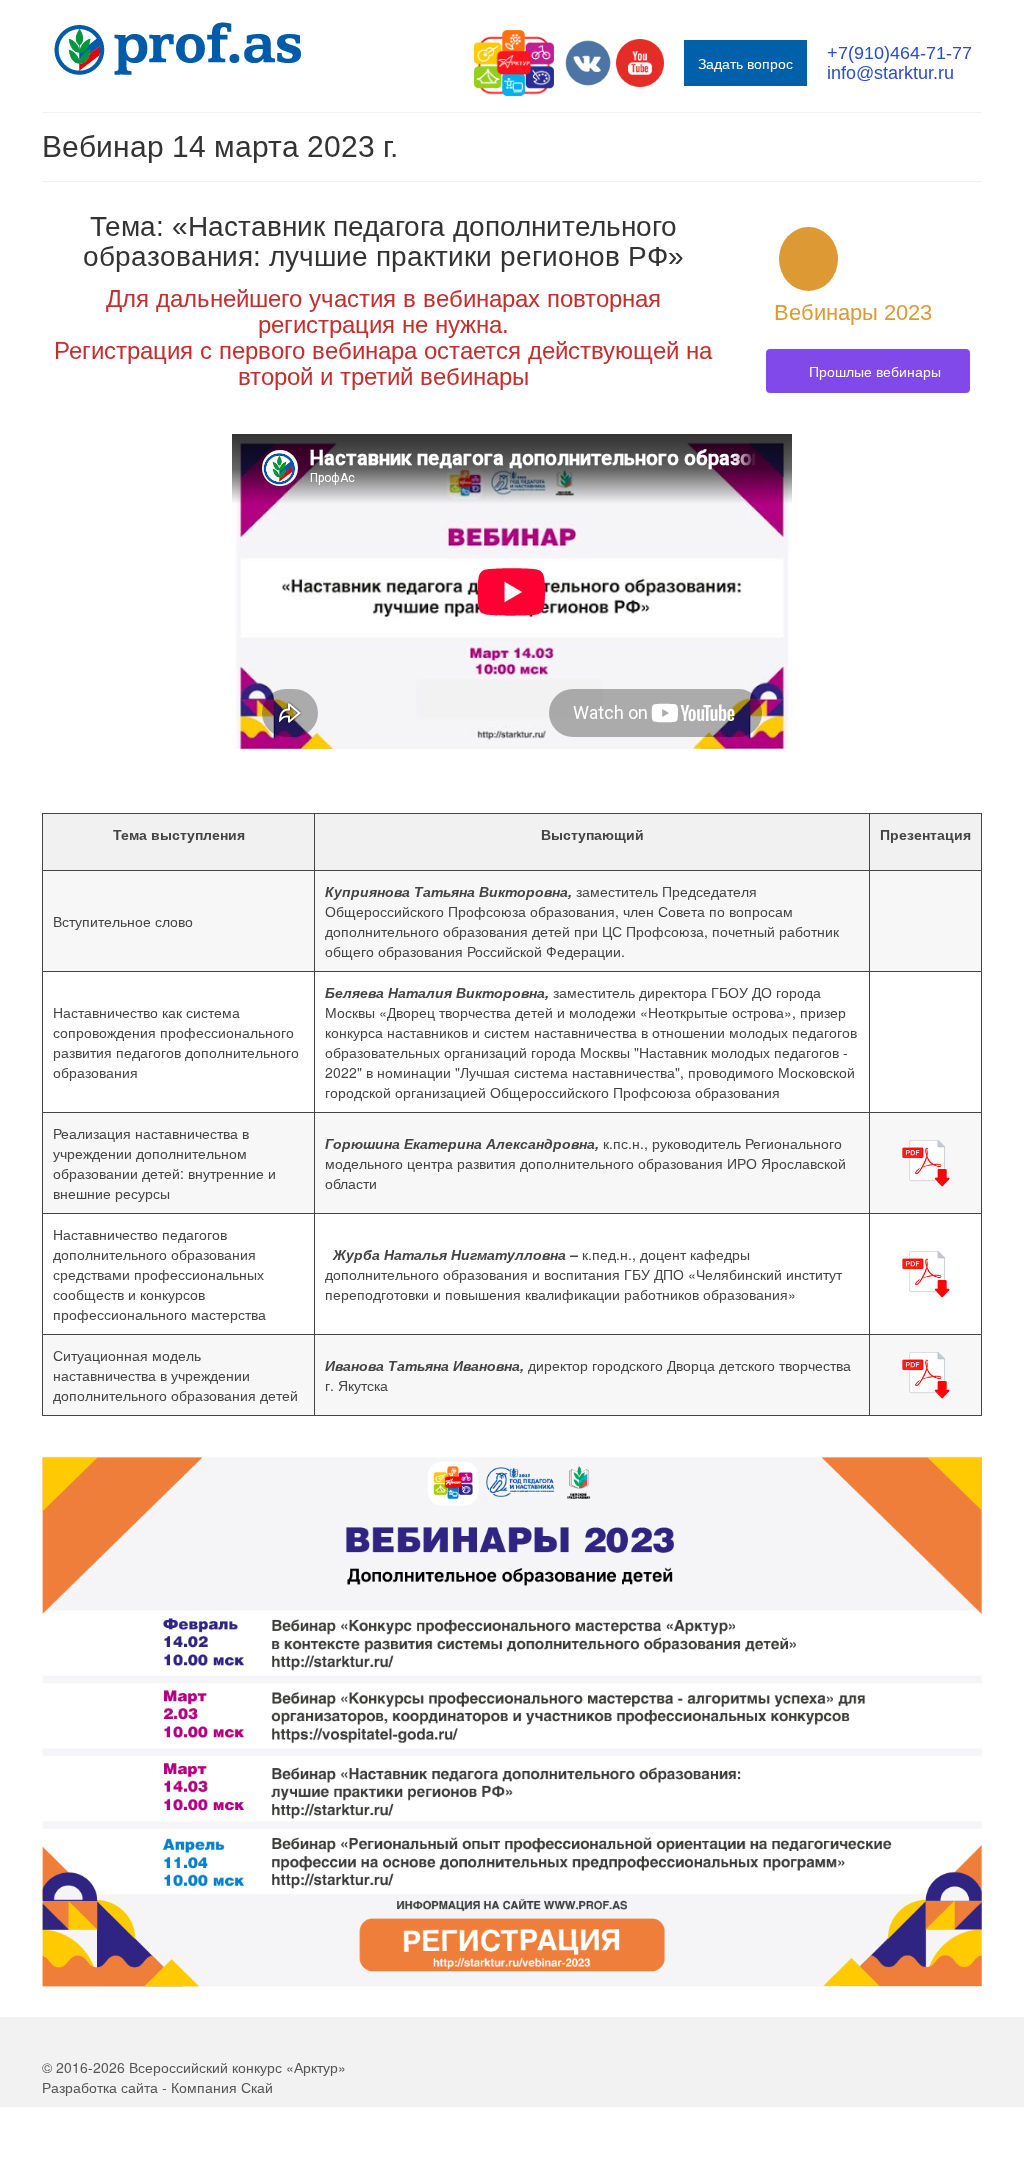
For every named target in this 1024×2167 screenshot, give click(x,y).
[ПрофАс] (188, 49)
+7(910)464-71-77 (899, 53)
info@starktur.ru (890, 73)
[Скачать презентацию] (925, 1160)
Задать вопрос (745, 63)
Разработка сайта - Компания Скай (157, 2087)
